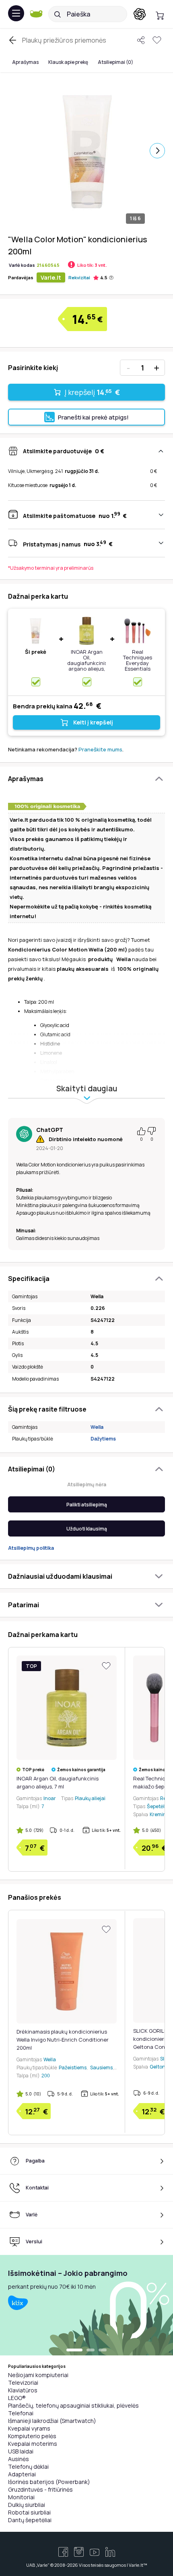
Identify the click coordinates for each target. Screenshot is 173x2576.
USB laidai (21, 2451)
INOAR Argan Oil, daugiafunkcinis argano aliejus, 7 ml (87, 663)
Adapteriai (22, 2474)
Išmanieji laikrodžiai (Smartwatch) (52, 2421)
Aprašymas (25, 62)
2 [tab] (91, 2351)
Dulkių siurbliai (27, 2505)
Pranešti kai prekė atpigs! (93, 417)
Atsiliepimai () (115, 62)
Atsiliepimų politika (31, 1548)
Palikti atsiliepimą (87, 1505)
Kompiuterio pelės (32, 2436)
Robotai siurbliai (29, 2512)
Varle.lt (51, 277)
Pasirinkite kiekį (33, 368)
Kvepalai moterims (33, 2444)
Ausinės (19, 2459)
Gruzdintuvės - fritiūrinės (40, 2489)
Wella (97, 1427)
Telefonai (21, 2413)
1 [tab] (74, 2351)
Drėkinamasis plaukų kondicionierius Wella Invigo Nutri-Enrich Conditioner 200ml (63, 2040)
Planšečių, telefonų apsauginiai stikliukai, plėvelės (73, 2405)
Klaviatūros (23, 2390)
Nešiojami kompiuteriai (38, 2375)
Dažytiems (103, 1439)
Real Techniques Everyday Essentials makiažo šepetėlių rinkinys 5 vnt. (138, 669)
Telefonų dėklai (28, 2467)
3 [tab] (103, 2351)
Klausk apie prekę (68, 62)
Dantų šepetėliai (30, 2520)
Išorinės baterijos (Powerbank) (49, 2482)
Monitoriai (21, 2497)
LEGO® (17, 2398)
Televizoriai (23, 2383)
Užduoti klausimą (87, 1529)
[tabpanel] (86, 2305)
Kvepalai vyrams (29, 2428)
